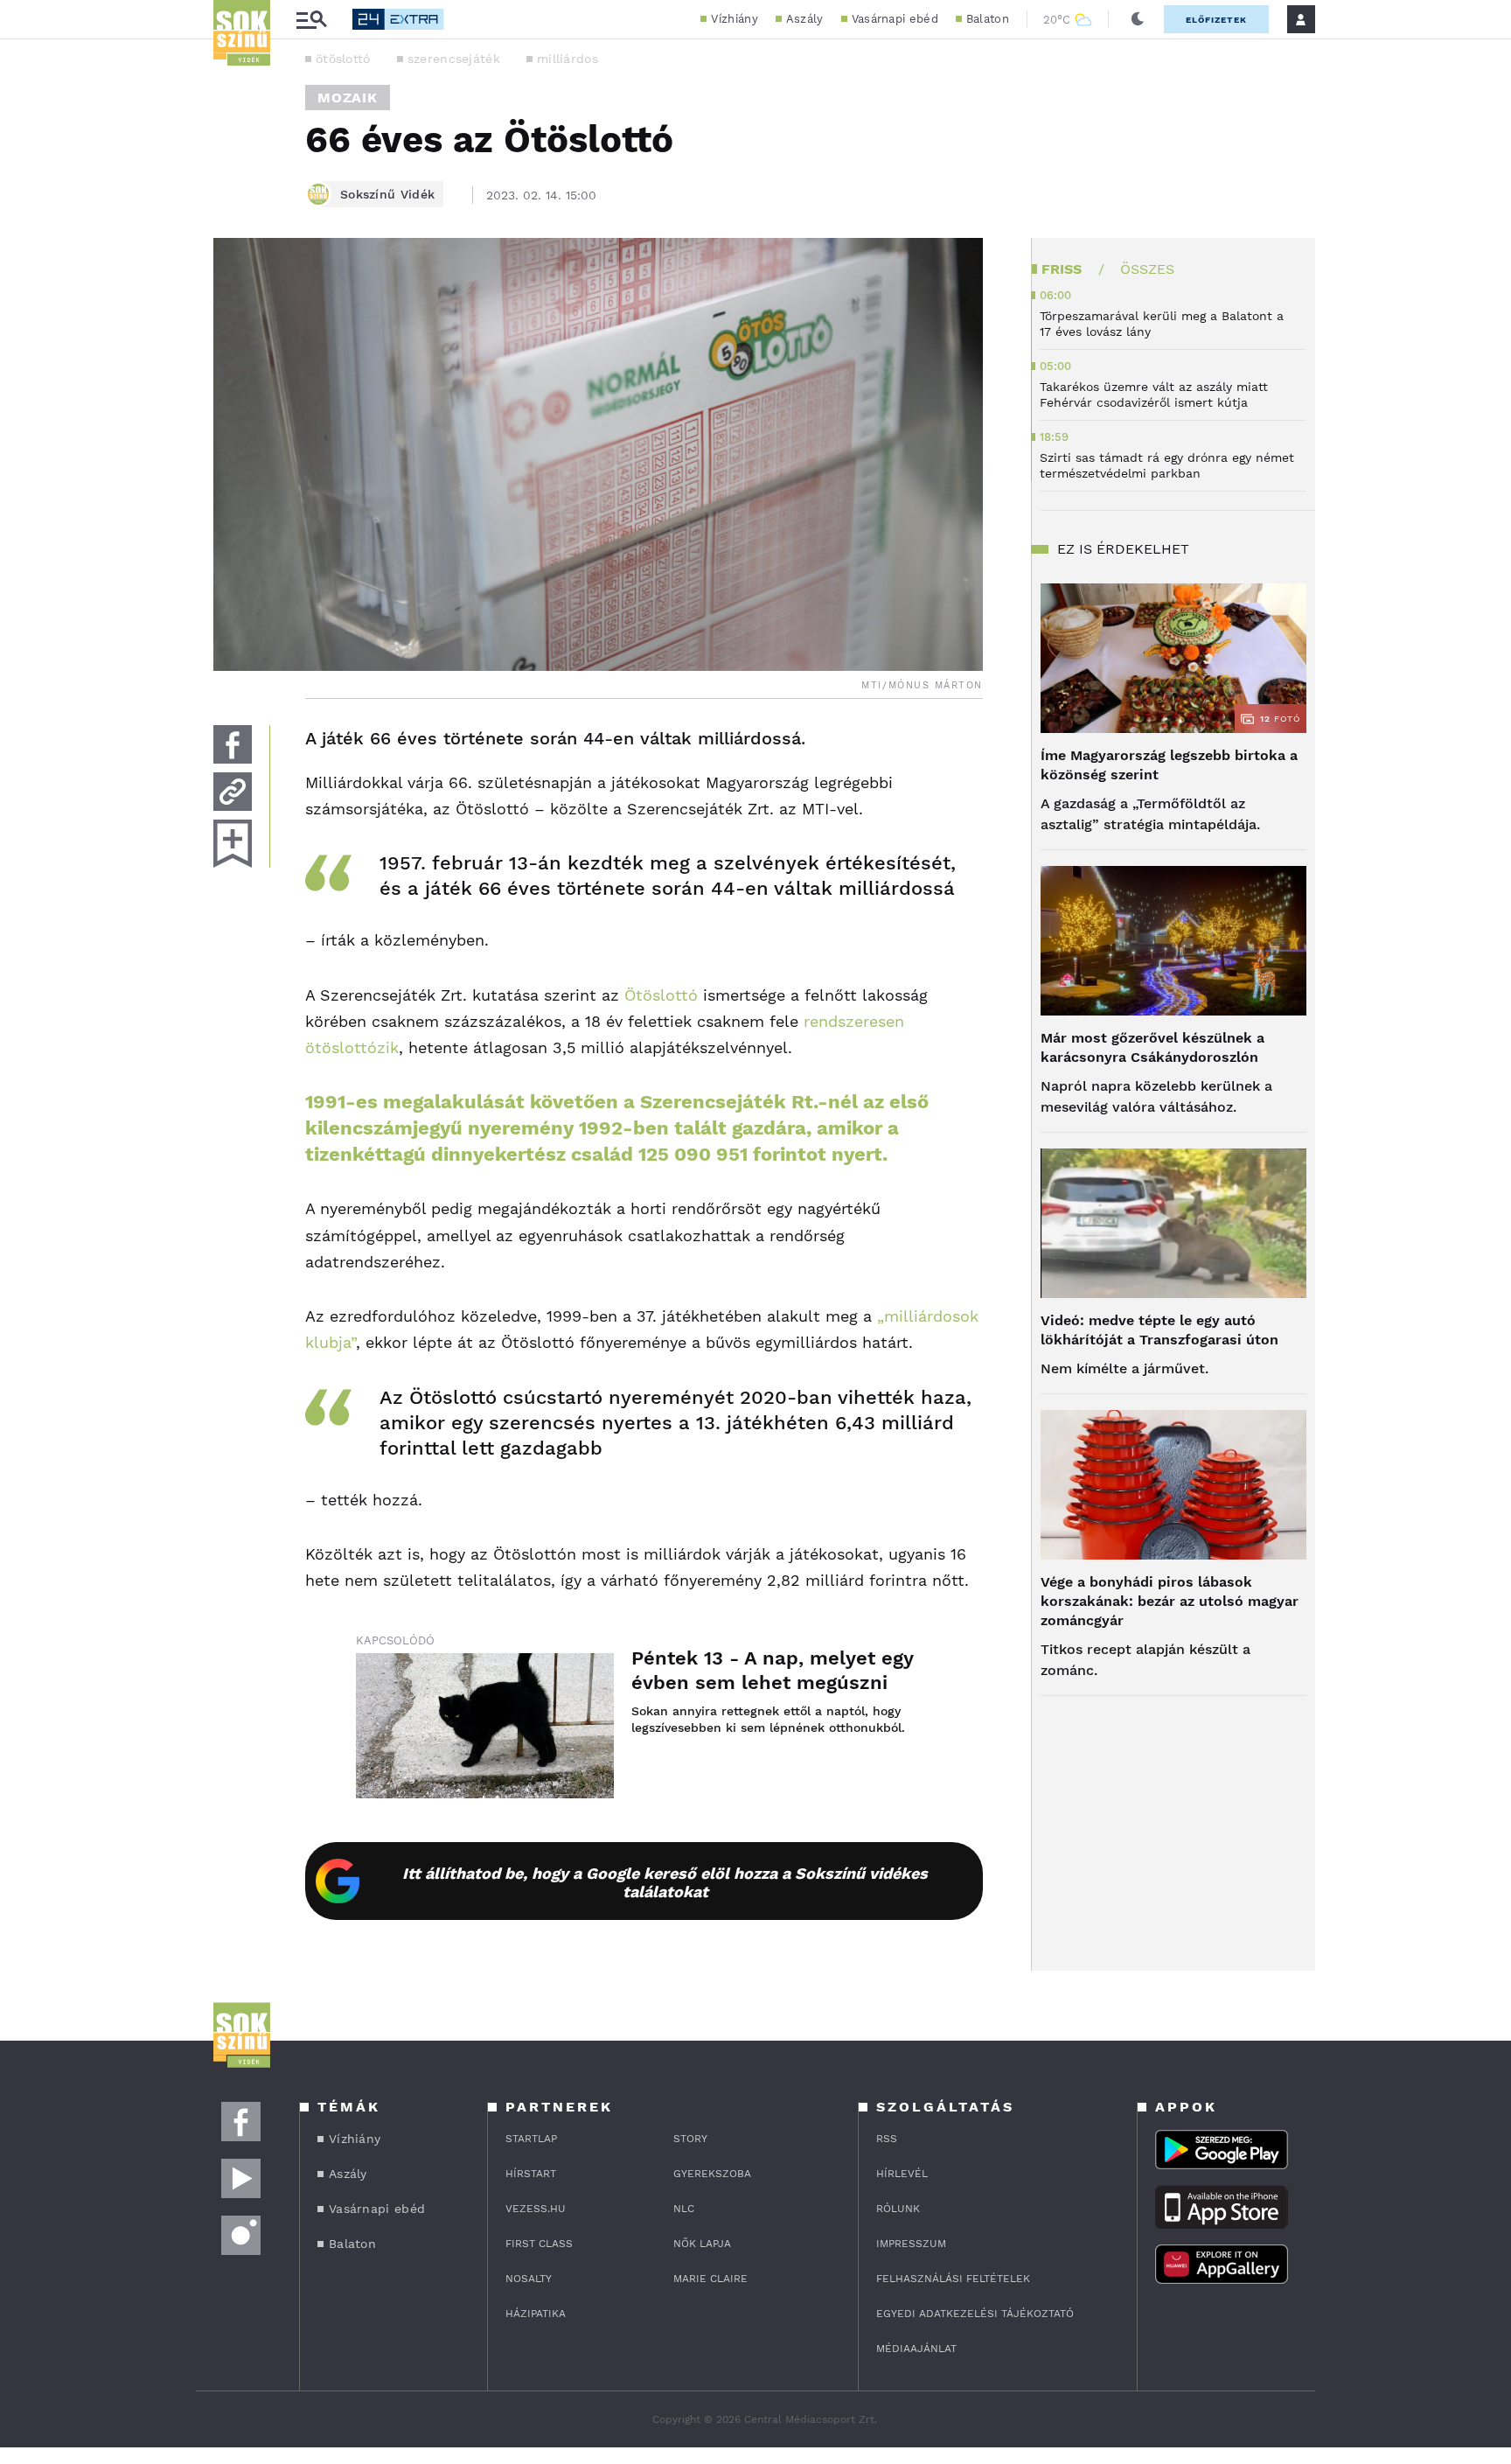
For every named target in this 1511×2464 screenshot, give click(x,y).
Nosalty (529, 2279)
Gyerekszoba (712, 2174)
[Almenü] (311, 20)
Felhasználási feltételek (953, 2279)
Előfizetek (1216, 20)
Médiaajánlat (916, 2349)
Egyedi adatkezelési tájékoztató (975, 2314)
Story (690, 2139)
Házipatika (536, 2314)
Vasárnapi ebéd (895, 19)
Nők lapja (702, 2244)
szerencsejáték (454, 59)
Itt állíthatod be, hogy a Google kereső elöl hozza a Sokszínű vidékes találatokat (665, 1882)
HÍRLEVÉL (902, 2174)
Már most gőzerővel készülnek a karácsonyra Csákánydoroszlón (1152, 1047)
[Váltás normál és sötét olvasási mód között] (1138, 19)
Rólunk (898, 2209)
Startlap (531, 2139)
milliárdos (567, 59)
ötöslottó (343, 59)
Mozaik (348, 98)
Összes (1147, 269)
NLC (684, 2209)
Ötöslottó (661, 995)
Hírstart (531, 2174)
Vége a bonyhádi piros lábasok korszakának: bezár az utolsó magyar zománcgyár (1170, 1601)
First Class (539, 2244)
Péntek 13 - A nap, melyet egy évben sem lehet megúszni (772, 1670)
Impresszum (911, 2244)
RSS (887, 2139)
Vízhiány (734, 19)
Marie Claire (710, 2279)
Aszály (805, 19)
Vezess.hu (536, 2209)
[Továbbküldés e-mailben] (233, 792)
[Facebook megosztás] (233, 744)
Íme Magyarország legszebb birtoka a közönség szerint (1169, 765)
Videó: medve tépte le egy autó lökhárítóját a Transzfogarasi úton (1159, 1330)
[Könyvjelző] (233, 844)
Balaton (988, 19)
